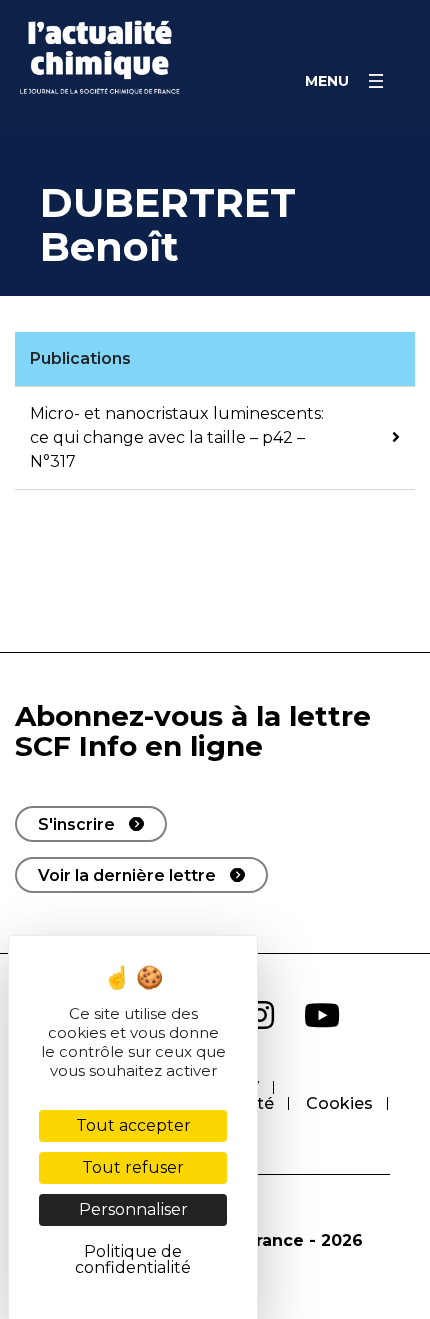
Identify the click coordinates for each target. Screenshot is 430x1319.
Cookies (339, 1103)
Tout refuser (133, 1167)
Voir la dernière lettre (127, 875)
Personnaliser (133, 1209)
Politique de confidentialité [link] (133, 1259)
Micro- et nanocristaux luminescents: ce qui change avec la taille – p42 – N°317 (177, 437)
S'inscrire (76, 824)
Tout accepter (133, 1125)
